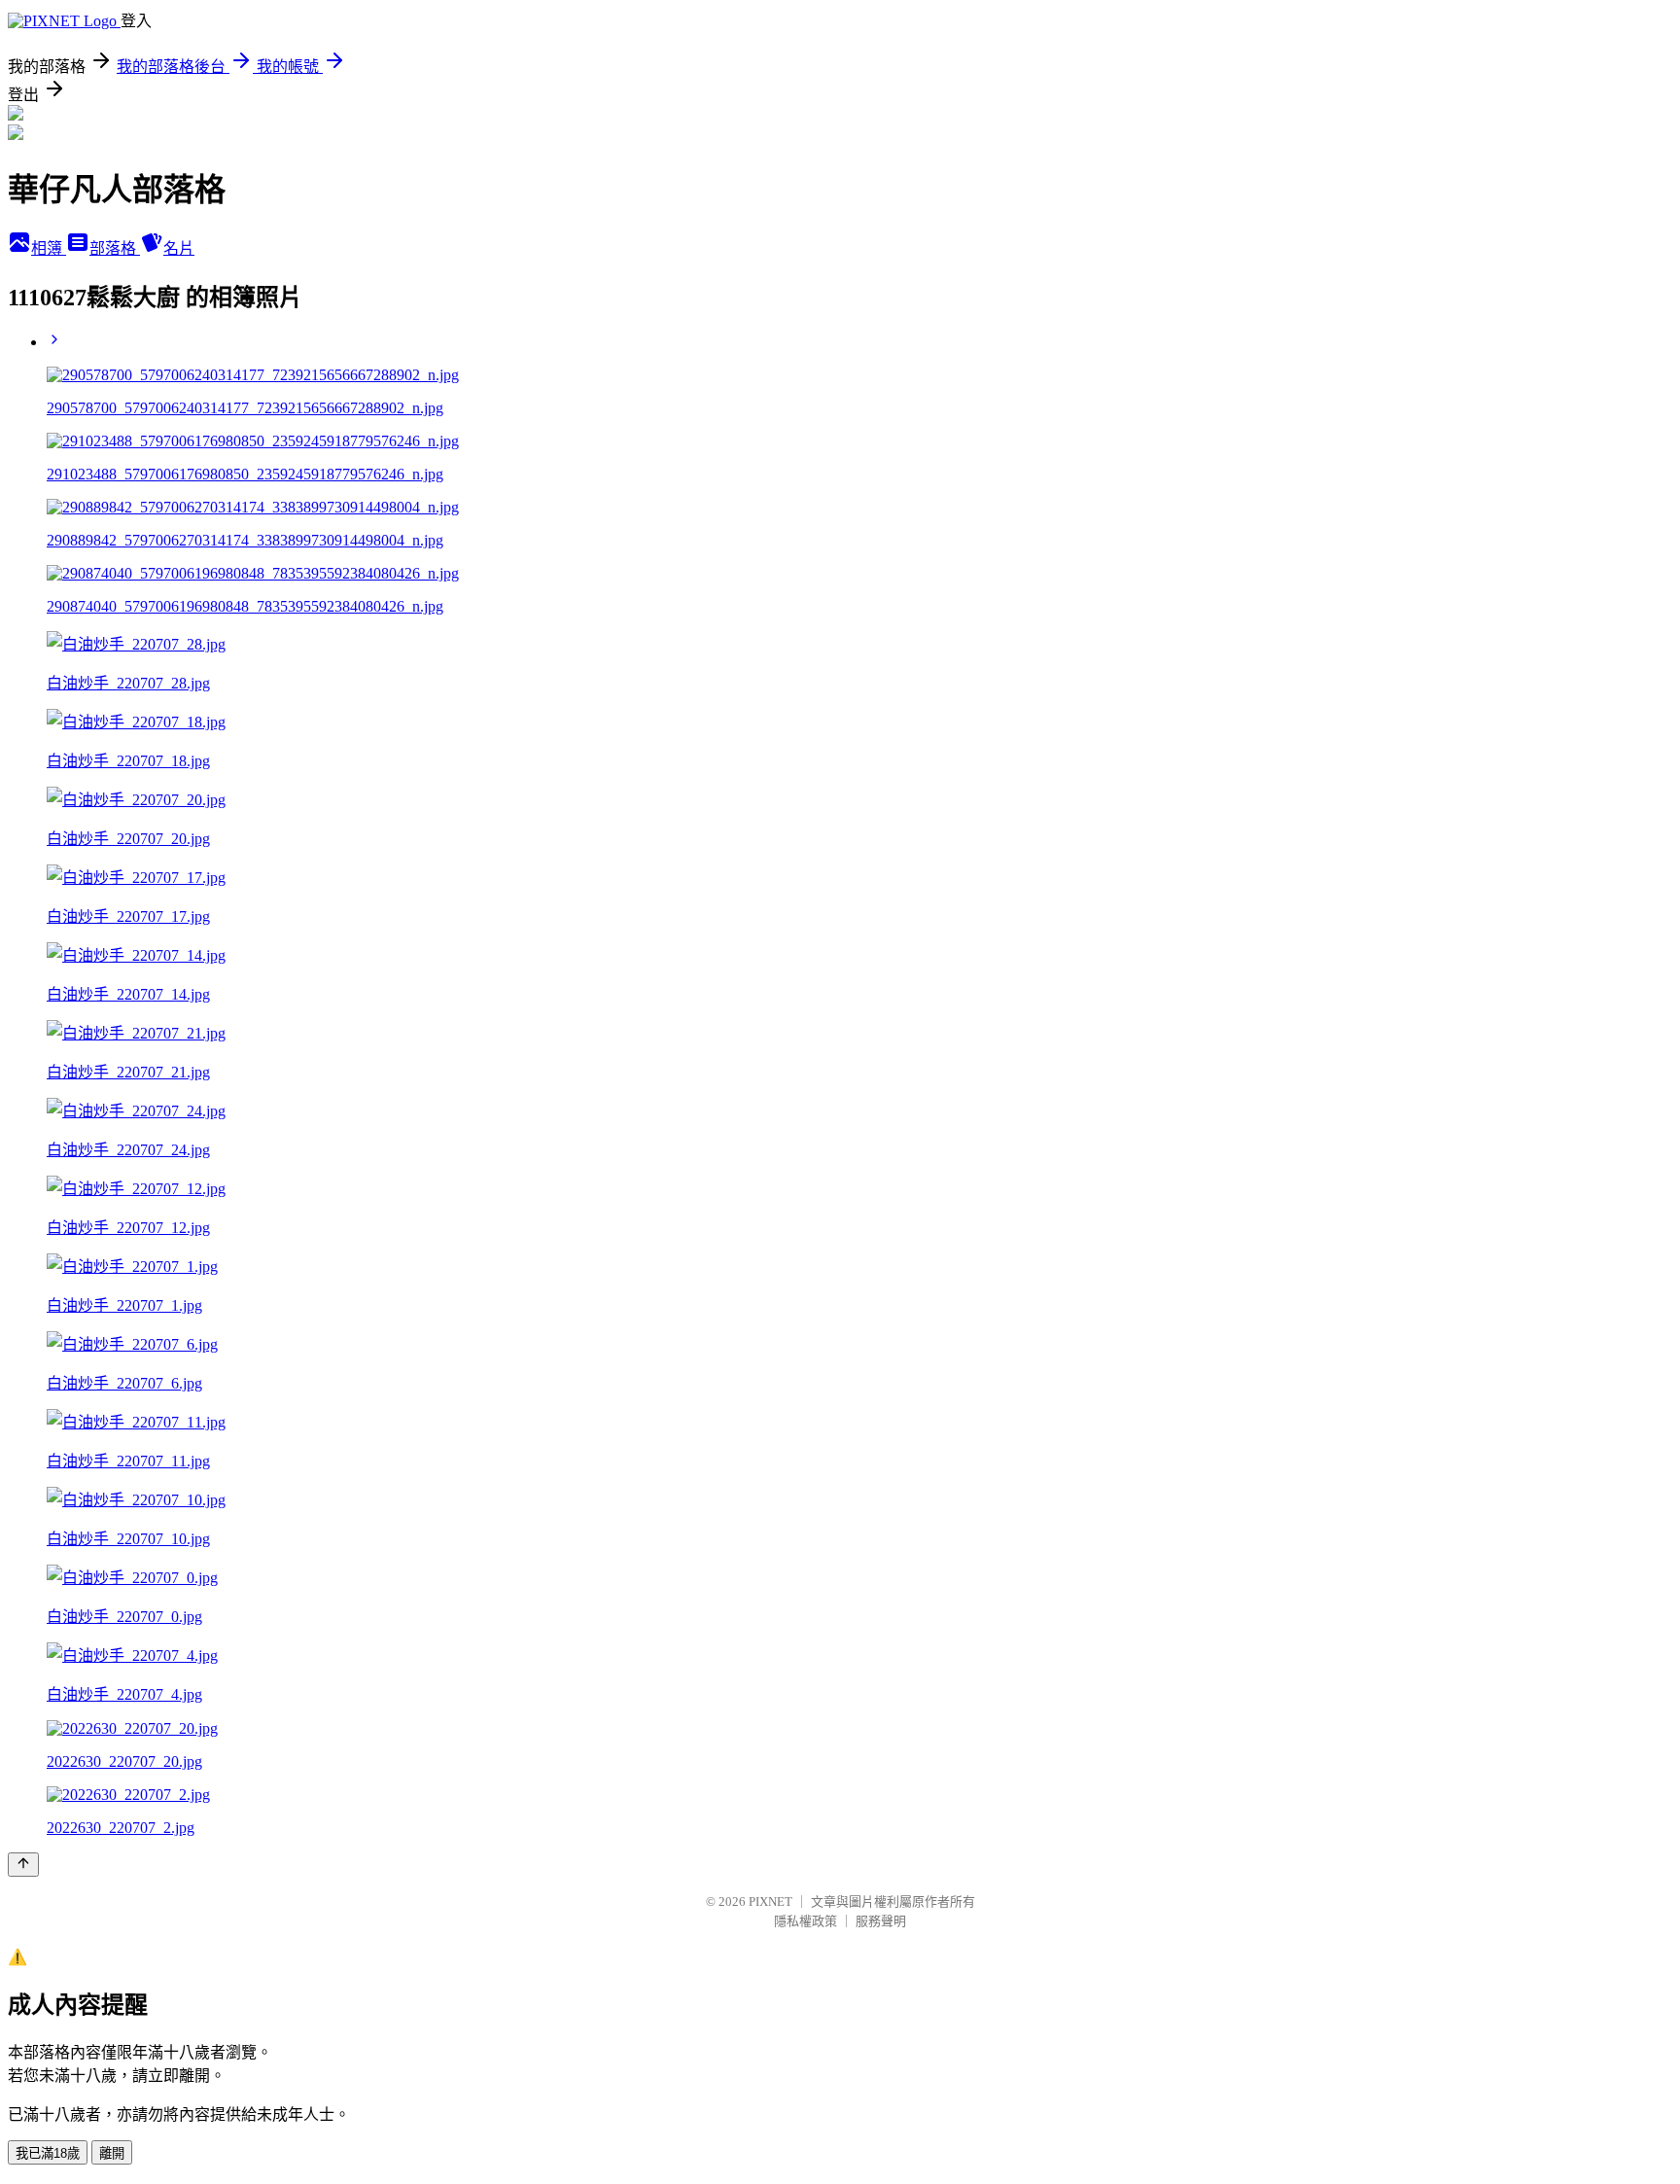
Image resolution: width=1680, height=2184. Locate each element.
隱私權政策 (805, 1921)
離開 (112, 2153)
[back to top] (23, 1865)
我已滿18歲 (48, 2153)
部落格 (115, 248)
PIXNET (770, 1902)
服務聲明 (881, 1921)
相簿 (49, 248)
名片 (179, 248)
